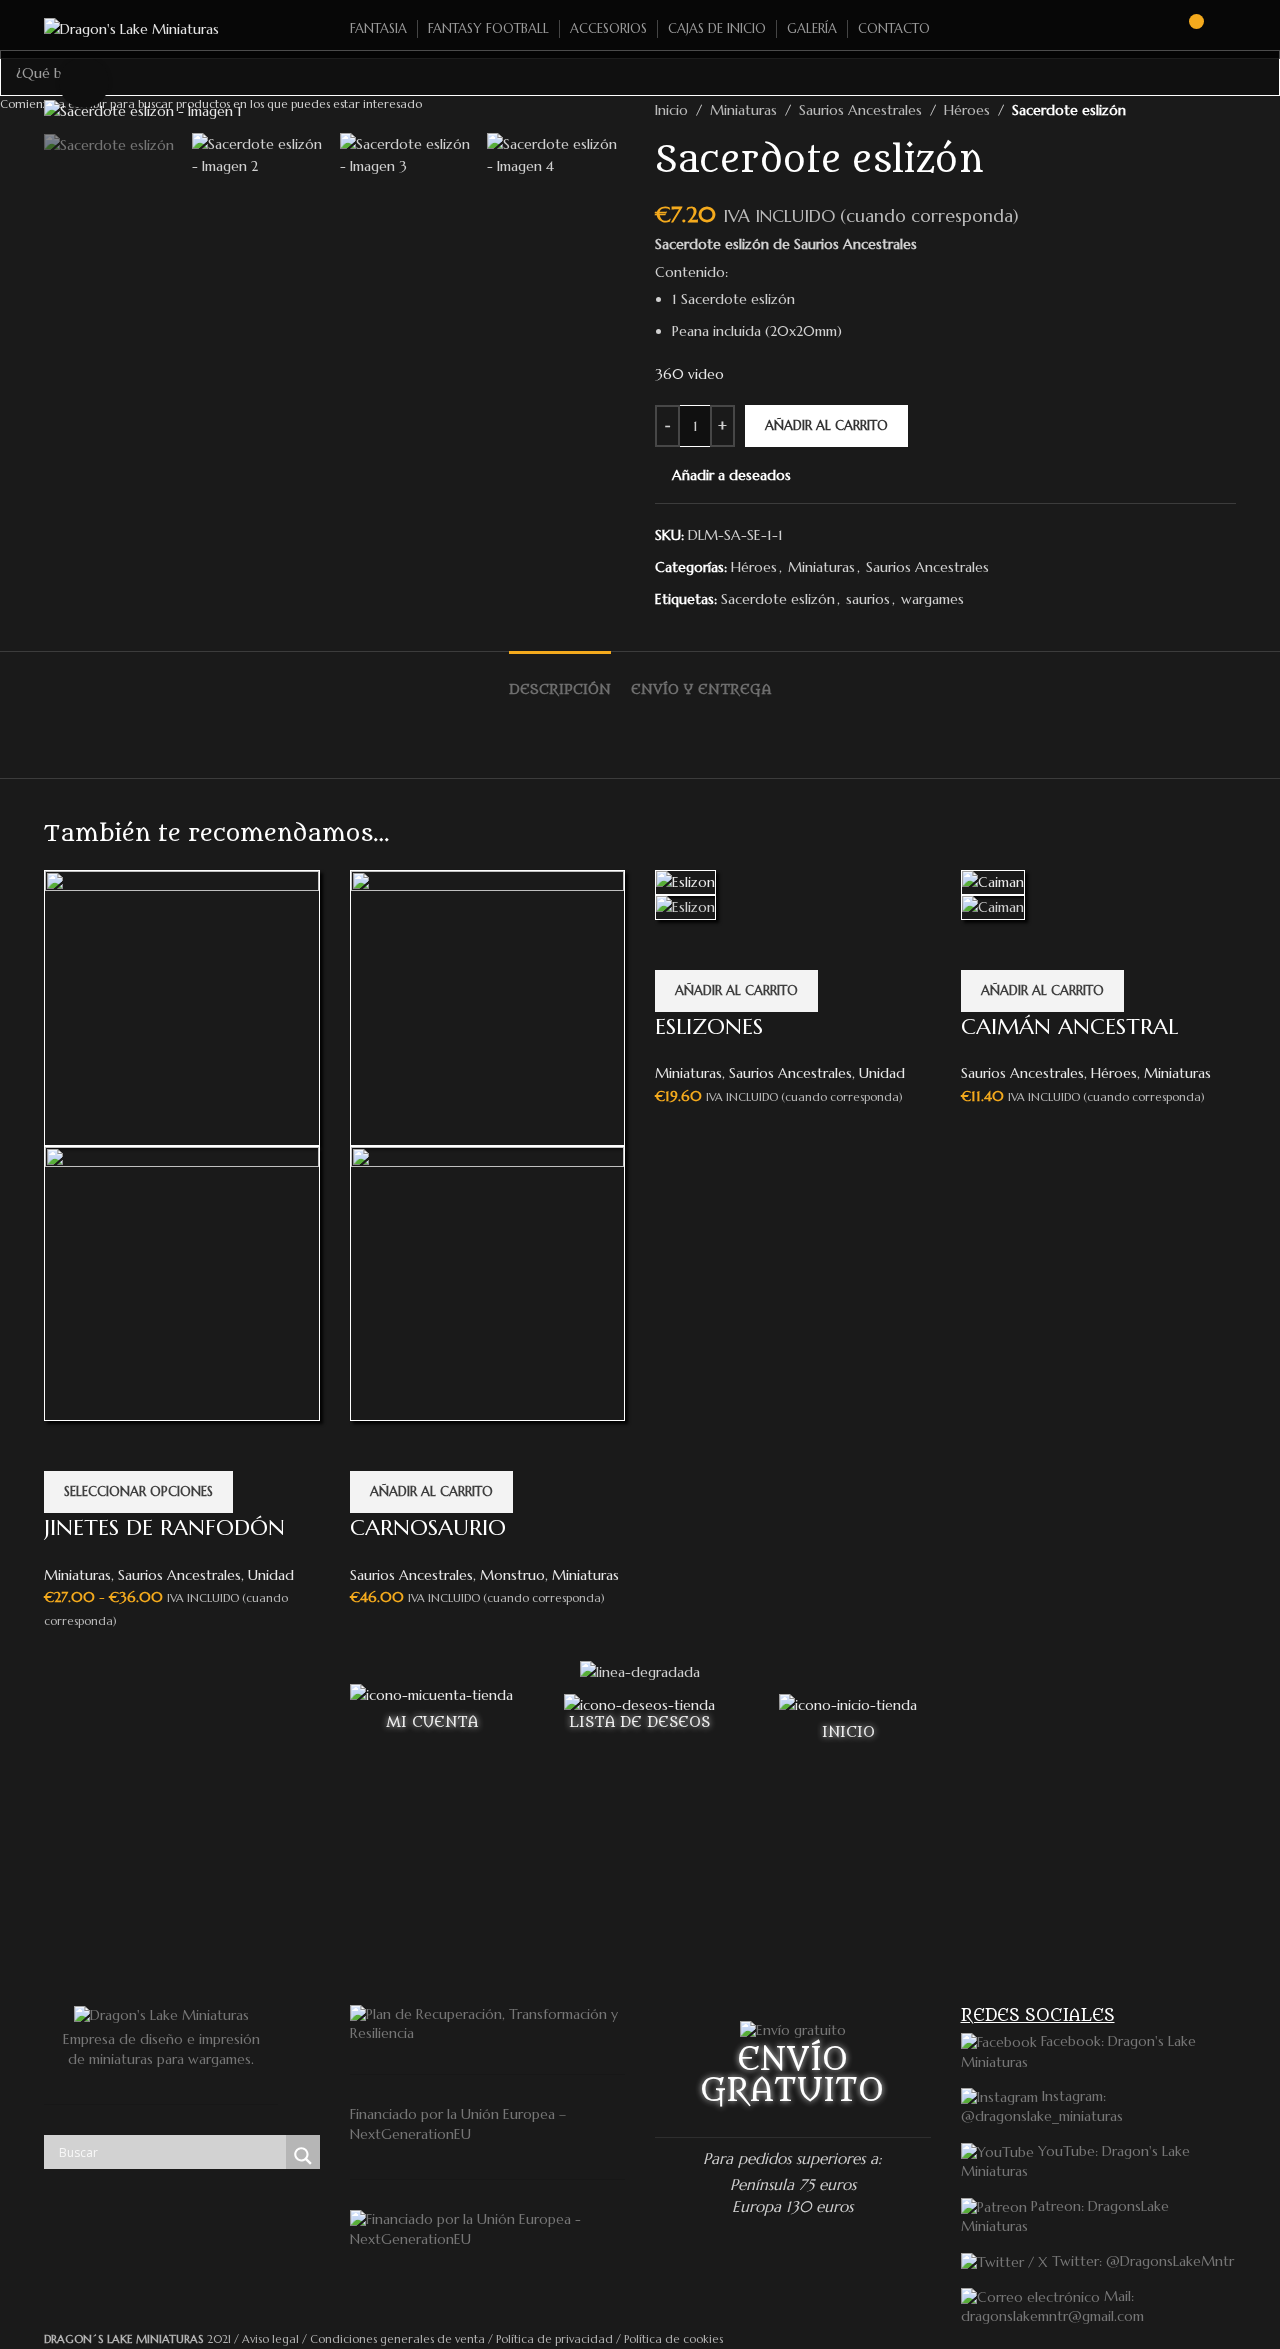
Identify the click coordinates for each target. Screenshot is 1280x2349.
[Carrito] (1187, 29)
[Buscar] (1151, 29)
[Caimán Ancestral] (993, 881)
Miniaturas (77, 1575)
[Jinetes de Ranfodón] (182, 1006)
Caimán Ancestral (1069, 1026)
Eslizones (709, 1026)
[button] (431, 1492)
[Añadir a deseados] (69, 1446)
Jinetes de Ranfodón (164, 1527)
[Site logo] (131, 28)
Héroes (1114, 1073)
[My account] (1228, 29)
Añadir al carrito (826, 425)
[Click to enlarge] (84, 82)
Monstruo (512, 1575)
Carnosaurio (428, 1527)
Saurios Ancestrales (179, 1575)
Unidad (271, 1575)
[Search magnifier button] (303, 2156)
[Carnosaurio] (488, 1006)
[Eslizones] (685, 881)
